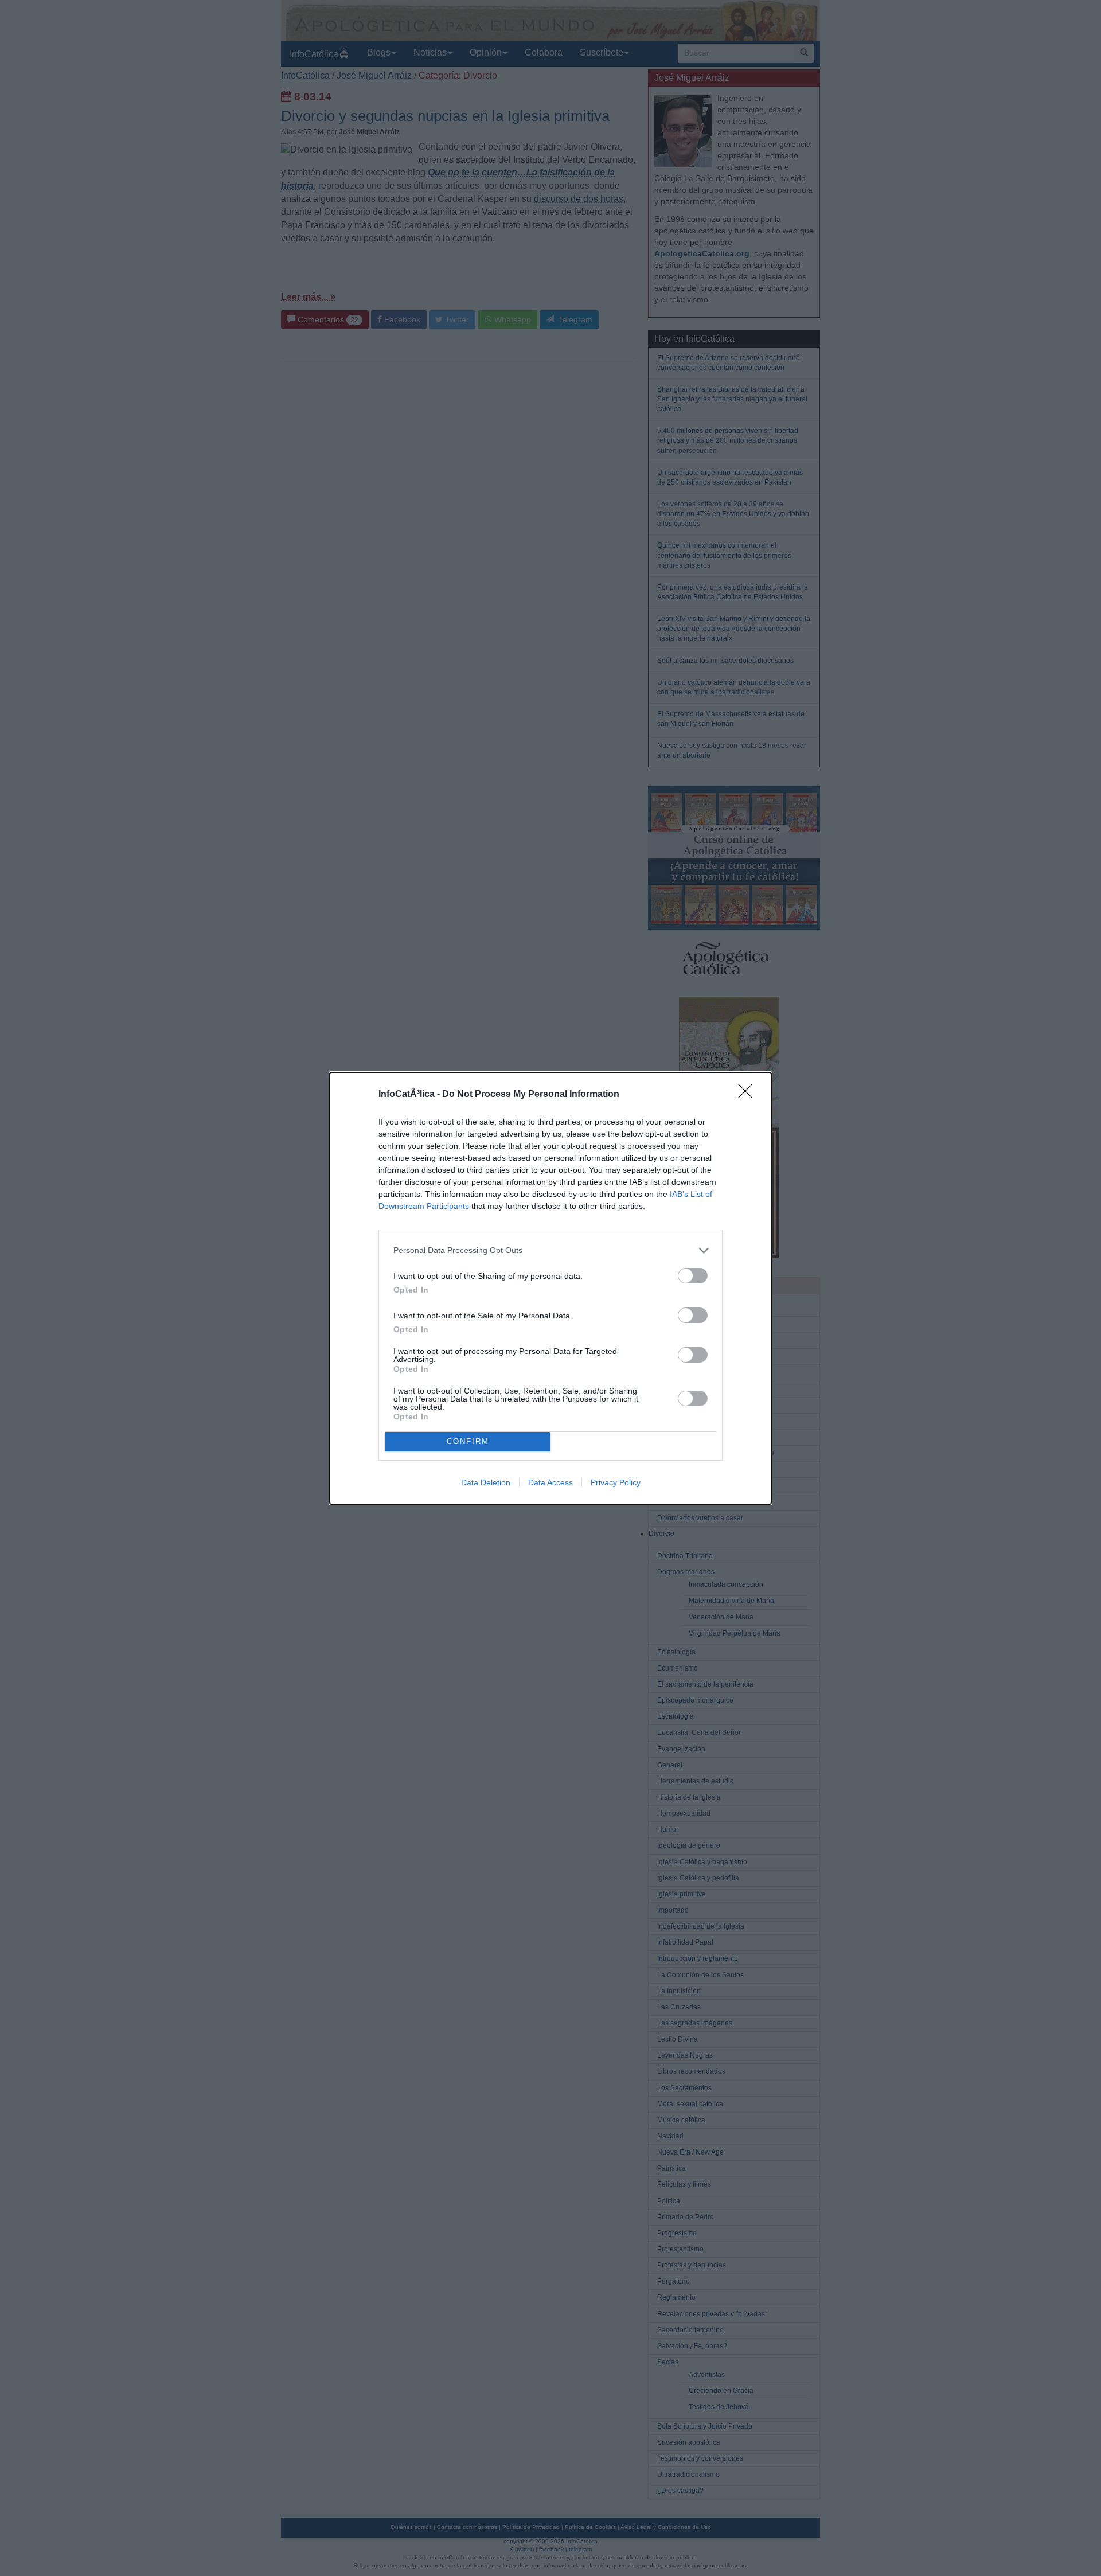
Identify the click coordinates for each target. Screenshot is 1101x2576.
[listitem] (550, 1250)
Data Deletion (486, 1482)
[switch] (693, 1276)
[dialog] (550, 1288)
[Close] (749, 1095)
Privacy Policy (616, 1482)
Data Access (550, 1482)
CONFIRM (468, 1441)
